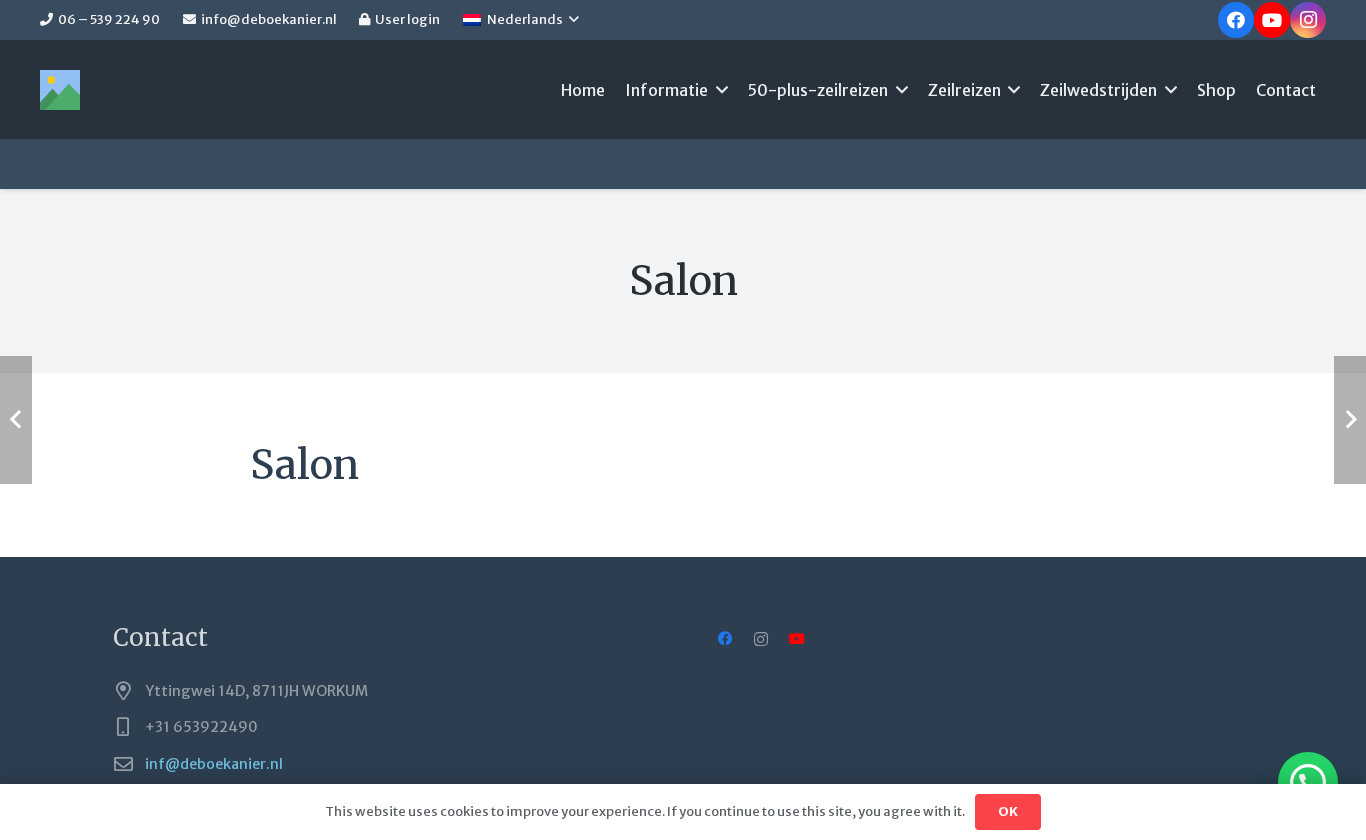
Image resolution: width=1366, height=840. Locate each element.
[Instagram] (1308, 20)
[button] (521, 20)
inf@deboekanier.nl (214, 764)
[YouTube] (1272, 20)
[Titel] (60, 90)
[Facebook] (1236, 20)
